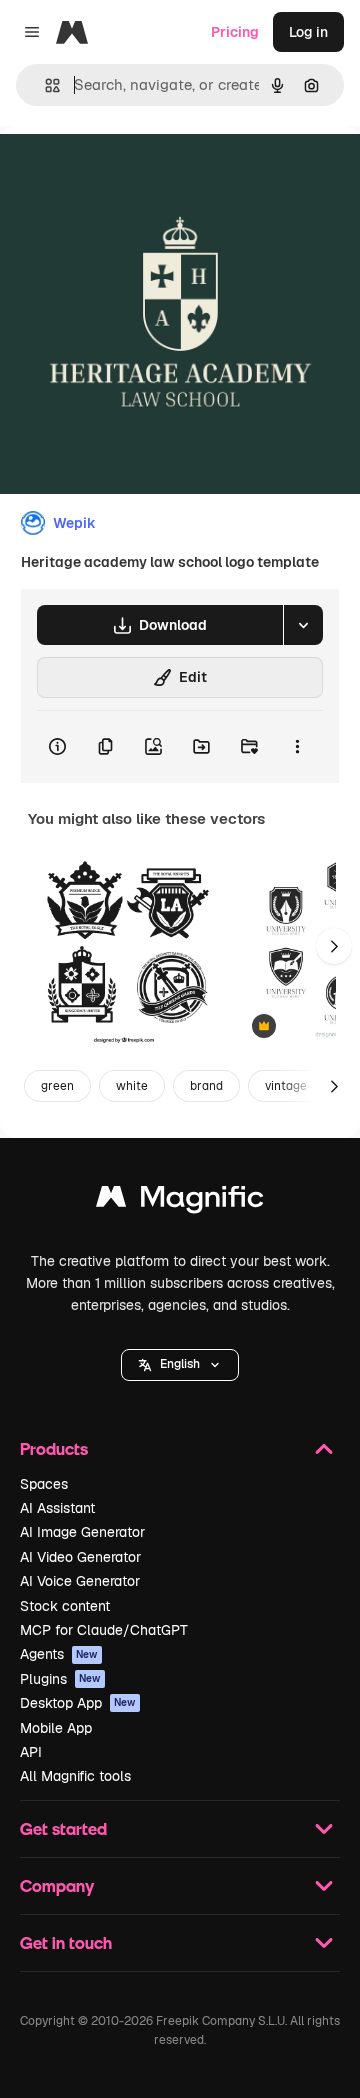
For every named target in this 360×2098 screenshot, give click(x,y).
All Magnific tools (75, 1776)
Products (54, 1448)
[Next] (334, 946)
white (132, 1086)
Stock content (65, 1606)
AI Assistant (57, 1508)
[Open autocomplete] (44, 85)
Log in (308, 32)
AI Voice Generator (80, 1581)
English (180, 1364)
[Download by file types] (303, 625)
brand (206, 1086)
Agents (59, 1654)
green (57, 1086)
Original (128, 171)
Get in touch (66, 1942)
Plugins (60, 1679)
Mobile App (56, 1728)
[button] (180, 1365)
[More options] (297, 747)
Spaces (44, 1484)
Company (57, 1885)
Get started (63, 1828)
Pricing (235, 32)
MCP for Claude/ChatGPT (104, 1630)
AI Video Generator (80, 1557)
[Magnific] (180, 1201)
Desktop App (78, 1703)
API (31, 1752)
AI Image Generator (82, 1532)
